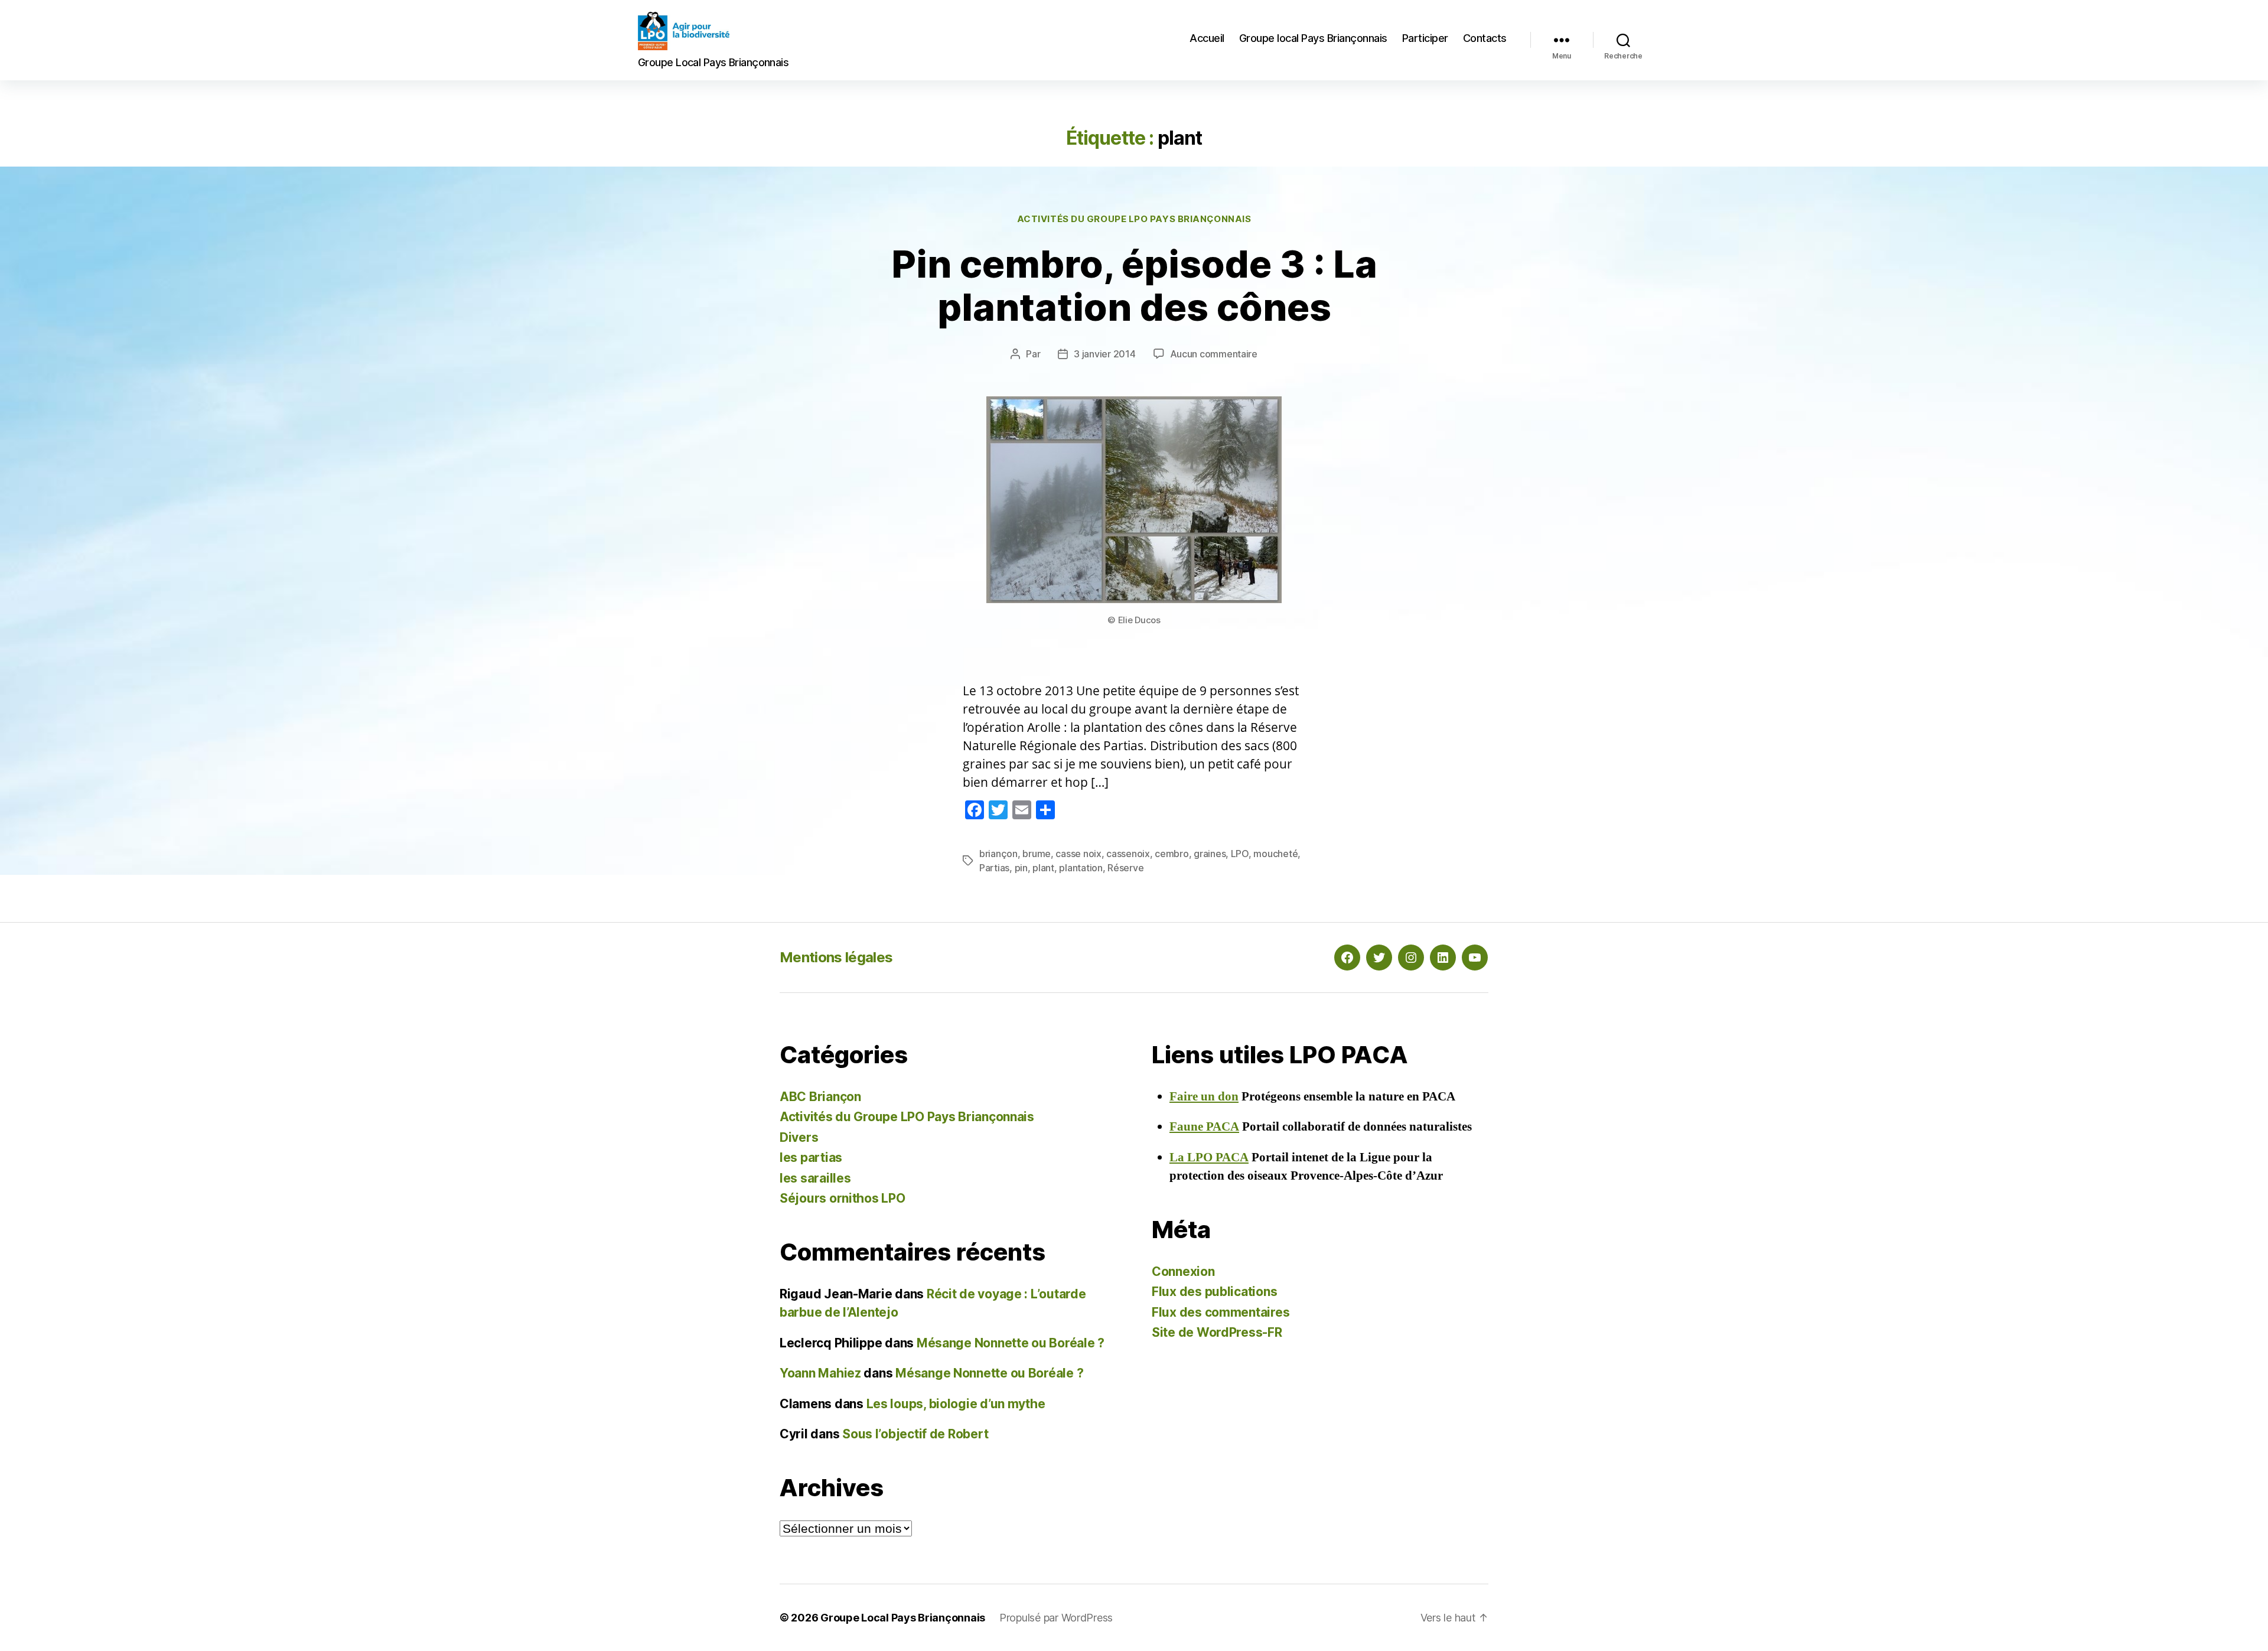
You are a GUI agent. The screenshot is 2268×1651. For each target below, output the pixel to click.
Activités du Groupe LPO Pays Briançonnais (1134, 219)
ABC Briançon (820, 1097)
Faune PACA (1204, 1127)
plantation (1081, 868)
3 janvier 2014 (1104, 354)
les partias (811, 1157)
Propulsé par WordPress (1056, 1618)
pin (1021, 868)
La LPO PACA (1209, 1157)
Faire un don (1204, 1097)
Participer (1425, 38)
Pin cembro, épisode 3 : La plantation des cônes (1134, 285)
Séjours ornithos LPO (843, 1198)
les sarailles (815, 1178)
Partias (994, 868)
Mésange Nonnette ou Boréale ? (1011, 1343)
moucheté (1275, 854)
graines (1210, 854)
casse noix (1078, 854)
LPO (1240, 854)
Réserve (1125, 868)
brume (1037, 854)
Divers (799, 1137)
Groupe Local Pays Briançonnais (903, 1618)
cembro (1172, 854)
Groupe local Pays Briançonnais (1313, 38)
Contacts (1485, 38)
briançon (998, 854)
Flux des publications (1214, 1292)
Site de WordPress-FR (1217, 1332)
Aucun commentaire (1214, 354)
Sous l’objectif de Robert (915, 1434)
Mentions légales (836, 957)
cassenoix (1128, 854)
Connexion (1183, 1271)
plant (1043, 868)
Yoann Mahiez (820, 1373)
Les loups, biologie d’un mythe (956, 1404)
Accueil (1207, 38)
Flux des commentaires (1221, 1312)
